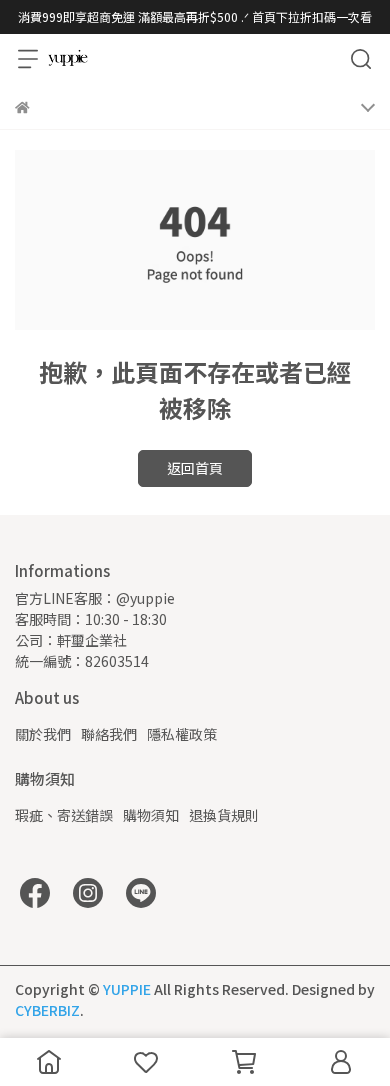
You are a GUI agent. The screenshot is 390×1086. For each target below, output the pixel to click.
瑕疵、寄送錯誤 (64, 815)
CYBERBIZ (47, 1010)
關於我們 (43, 734)
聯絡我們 (109, 734)
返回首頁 (195, 468)
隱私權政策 (182, 734)
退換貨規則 (224, 815)
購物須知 (151, 815)
